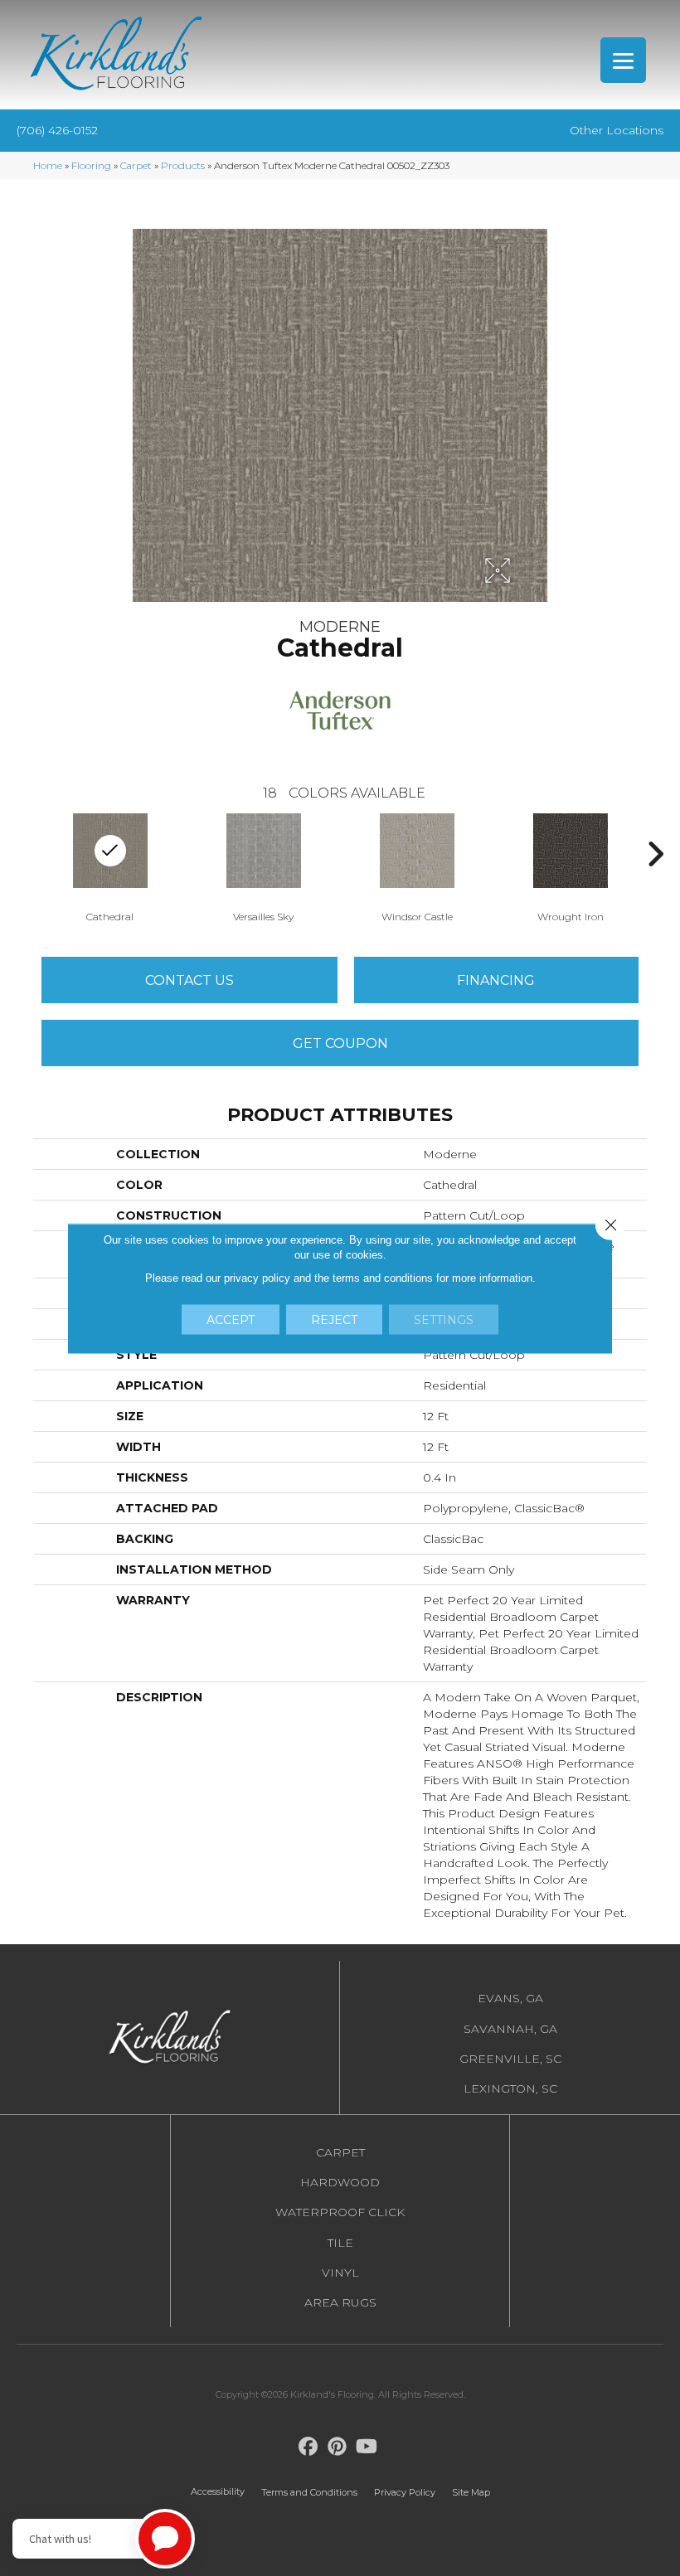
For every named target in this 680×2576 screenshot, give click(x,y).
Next (655, 854)
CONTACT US (189, 980)
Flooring (91, 165)
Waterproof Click (340, 2212)
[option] (263, 866)
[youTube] (367, 2447)
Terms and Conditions (309, 2492)
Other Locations (617, 130)
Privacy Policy (405, 2492)
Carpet (136, 165)
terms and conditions (383, 1277)
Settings (444, 1319)
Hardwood (340, 2182)
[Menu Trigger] (623, 60)
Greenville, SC (510, 2059)
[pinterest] (338, 2447)
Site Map (471, 2492)
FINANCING (496, 980)
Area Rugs (340, 2302)
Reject (334, 1319)
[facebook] (309, 2447)
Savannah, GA (510, 2029)
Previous (25, 854)
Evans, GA (510, 1998)
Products (183, 165)
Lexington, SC (510, 2088)
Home (48, 165)
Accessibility (218, 2491)
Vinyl (340, 2273)
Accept (231, 1319)
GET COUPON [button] (340, 1043)
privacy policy (257, 1277)
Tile (340, 2243)
